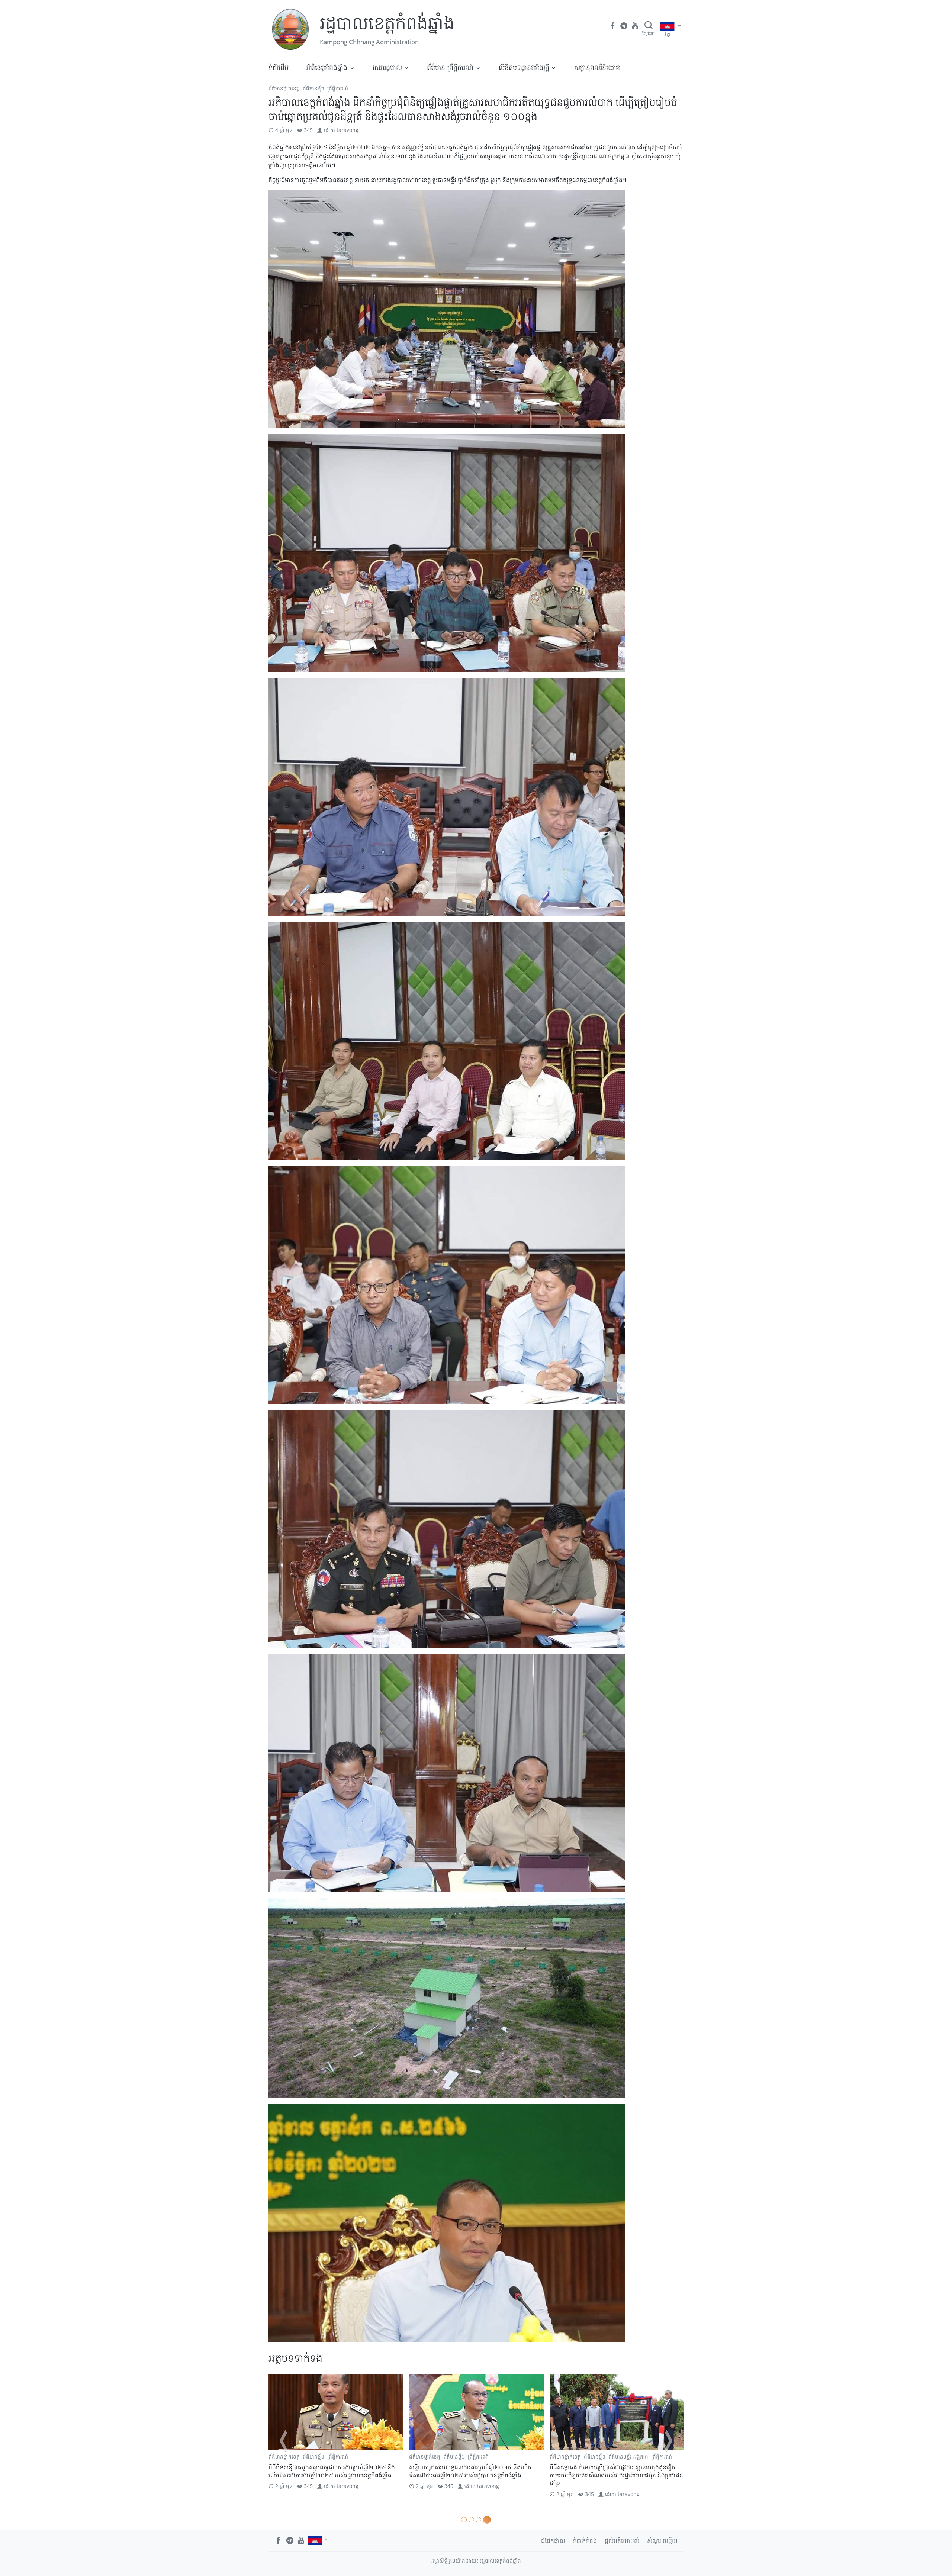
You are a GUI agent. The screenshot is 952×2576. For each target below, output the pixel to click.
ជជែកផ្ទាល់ (553, 2541)
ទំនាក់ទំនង (585, 2541)
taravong (348, 130)
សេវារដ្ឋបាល (387, 67)
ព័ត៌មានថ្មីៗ (313, 88)
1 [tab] (465, 2520)
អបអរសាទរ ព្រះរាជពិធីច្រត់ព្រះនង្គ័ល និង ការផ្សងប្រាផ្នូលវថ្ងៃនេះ (333, 2471)
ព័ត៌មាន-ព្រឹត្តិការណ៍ (450, 67)
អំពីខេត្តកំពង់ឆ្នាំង (327, 67)
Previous (283, 2441)
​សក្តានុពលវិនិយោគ (597, 67)
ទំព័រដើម (279, 67)
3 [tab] (481, 2520)
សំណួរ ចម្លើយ (662, 2541)
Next (669, 2441)
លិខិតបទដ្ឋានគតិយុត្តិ (524, 67)
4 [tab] (488, 2520)
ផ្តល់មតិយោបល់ (622, 2541)
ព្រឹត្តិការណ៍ (338, 88)
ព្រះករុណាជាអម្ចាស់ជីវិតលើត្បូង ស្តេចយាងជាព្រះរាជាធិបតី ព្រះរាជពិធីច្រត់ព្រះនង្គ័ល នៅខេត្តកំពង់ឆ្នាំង (476, 2471)
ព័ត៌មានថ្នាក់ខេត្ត (284, 88)
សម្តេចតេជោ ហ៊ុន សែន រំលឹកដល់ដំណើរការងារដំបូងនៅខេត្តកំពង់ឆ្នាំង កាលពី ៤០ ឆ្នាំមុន (614, 2471)
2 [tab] (474, 2520)
